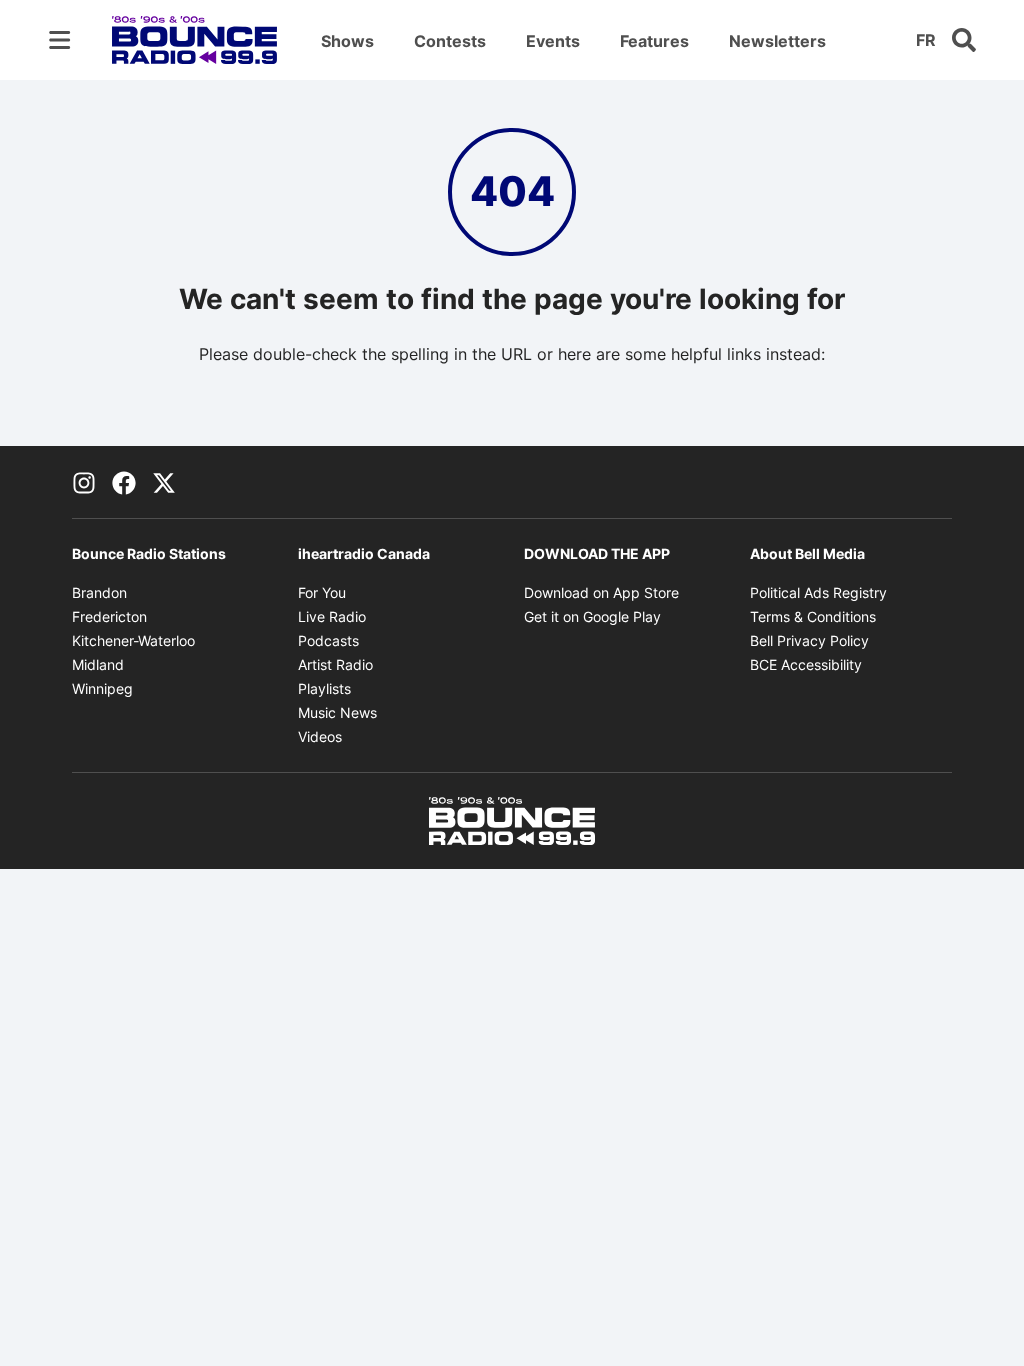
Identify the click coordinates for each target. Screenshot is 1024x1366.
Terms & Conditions (813, 616)
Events (553, 41)
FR (926, 40)
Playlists (324, 688)
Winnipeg (102, 688)
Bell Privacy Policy (809, 640)
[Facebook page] (124, 482)
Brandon (99, 592)
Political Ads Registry (818, 592)
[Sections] (60, 40)
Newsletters (777, 41)
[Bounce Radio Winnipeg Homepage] (194, 40)
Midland (98, 664)
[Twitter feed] (164, 482)
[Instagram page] (84, 482)
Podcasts (328, 640)
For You (322, 592)
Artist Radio (335, 664)
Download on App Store (601, 592)
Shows (347, 41)
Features (654, 41)
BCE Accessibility (806, 664)
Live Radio (332, 616)
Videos (320, 736)
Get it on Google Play (592, 616)
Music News (337, 712)
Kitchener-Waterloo (133, 640)
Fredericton (109, 616)
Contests (450, 41)
